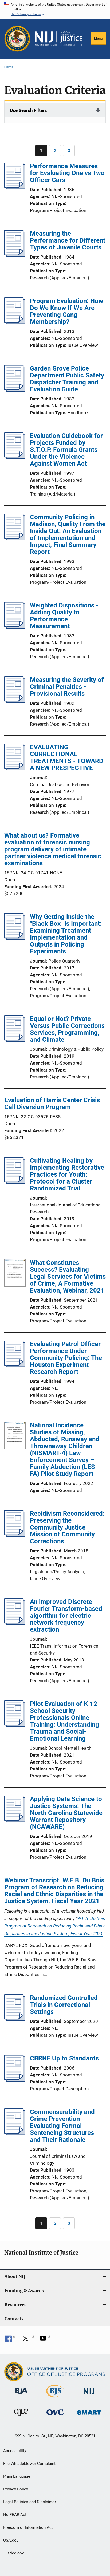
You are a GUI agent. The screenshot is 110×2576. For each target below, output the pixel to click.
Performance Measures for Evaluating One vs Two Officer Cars (67, 173)
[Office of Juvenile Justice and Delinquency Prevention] (21, 2417)
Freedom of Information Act (28, 2527)
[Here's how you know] (55, 9)
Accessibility (15, 2451)
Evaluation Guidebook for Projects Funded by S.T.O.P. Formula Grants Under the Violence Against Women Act (66, 450)
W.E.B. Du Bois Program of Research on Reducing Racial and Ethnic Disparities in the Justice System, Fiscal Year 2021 (55, 1926)
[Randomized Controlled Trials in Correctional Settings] (15, 2019)
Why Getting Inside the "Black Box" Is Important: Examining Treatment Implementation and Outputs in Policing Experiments (66, 934)
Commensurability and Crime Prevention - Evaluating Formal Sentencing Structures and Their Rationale (62, 2126)
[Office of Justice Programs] (17, 39)
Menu (98, 39)
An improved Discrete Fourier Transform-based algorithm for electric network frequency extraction (66, 1616)
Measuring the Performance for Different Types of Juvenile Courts (68, 240)
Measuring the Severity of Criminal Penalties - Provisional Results (67, 687)
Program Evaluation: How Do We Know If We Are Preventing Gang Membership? (67, 311)
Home (9, 67)
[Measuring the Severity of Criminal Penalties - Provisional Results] (15, 701)
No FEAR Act (15, 2515)
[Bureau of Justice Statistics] (55, 2398)
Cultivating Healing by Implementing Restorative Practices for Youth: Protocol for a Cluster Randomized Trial (67, 1174)
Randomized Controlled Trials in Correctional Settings (64, 2005)
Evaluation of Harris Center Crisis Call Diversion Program (52, 1104)
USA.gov (11, 2540)
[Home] (58, 39)
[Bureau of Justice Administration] (21, 2395)
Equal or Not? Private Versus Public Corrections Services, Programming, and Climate (67, 1029)
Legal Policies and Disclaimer (30, 2502)
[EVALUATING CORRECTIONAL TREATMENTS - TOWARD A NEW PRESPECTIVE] (15, 769)
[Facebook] (10, 2340)
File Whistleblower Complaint (29, 2464)
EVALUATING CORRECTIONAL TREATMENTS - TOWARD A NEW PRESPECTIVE (67, 758)
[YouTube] (45, 2340)
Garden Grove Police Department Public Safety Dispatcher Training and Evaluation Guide (67, 379)
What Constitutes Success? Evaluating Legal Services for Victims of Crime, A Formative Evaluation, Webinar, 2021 (68, 1277)
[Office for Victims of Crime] (55, 2416)
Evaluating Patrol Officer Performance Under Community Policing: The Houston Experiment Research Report (66, 1358)
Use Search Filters (28, 110)
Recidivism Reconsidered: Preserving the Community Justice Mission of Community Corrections (67, 1527)
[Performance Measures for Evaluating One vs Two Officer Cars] (15, 188)
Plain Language (17, 2476)
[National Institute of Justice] (89, 2395)
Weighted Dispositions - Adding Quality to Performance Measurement (64, 616)
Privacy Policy (16, 2489)
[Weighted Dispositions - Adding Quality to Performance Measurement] (15, 627)
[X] (27, 2340)
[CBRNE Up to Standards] (15, 2080)
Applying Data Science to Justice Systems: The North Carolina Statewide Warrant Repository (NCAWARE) (66, 1813)
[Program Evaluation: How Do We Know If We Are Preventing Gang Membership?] (15, 323)
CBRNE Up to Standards (64, 2058)
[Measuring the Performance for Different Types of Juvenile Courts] (15, 255)
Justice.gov (13, 2553)
